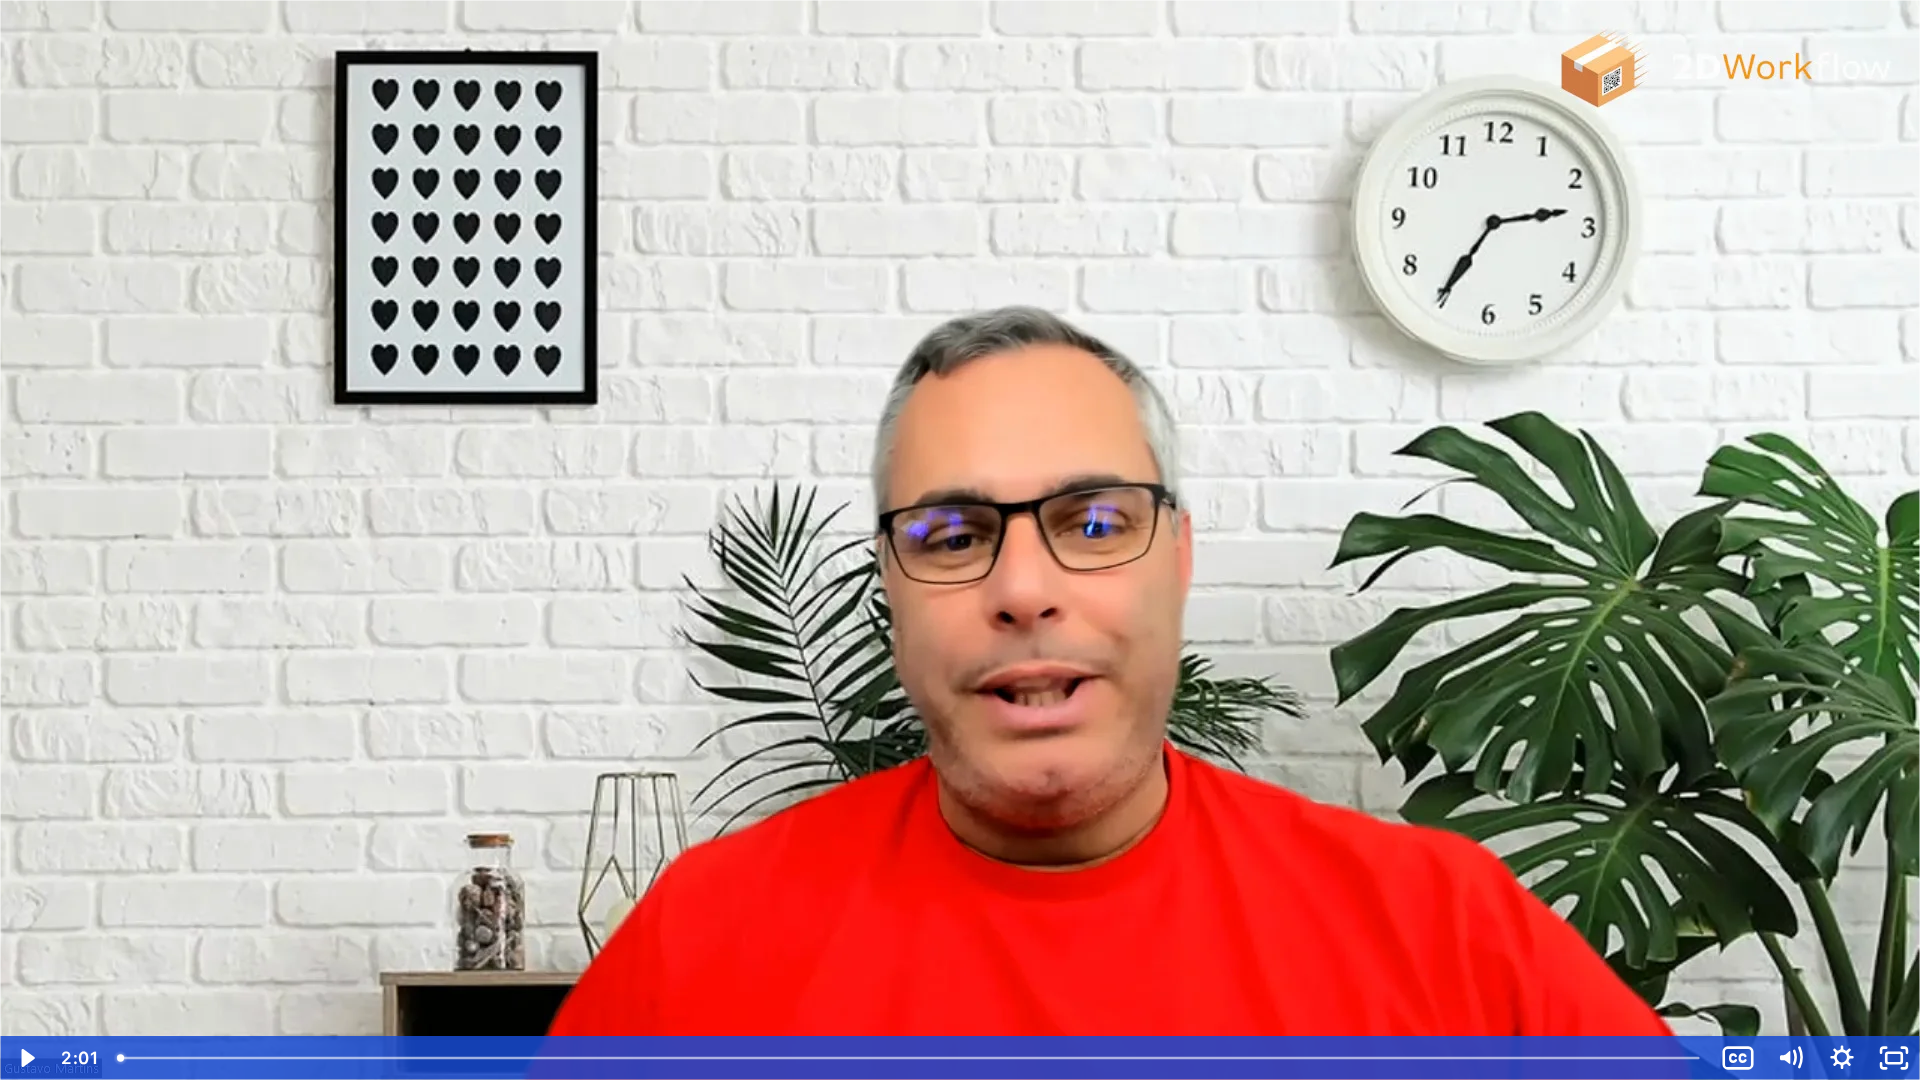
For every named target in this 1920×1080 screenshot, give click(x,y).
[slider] (910, 1058)
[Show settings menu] (1842, 1058)
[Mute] (1790, 1058)
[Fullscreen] (1894, 1058)
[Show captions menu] (1738, 1058)
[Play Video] (26, 1058)
